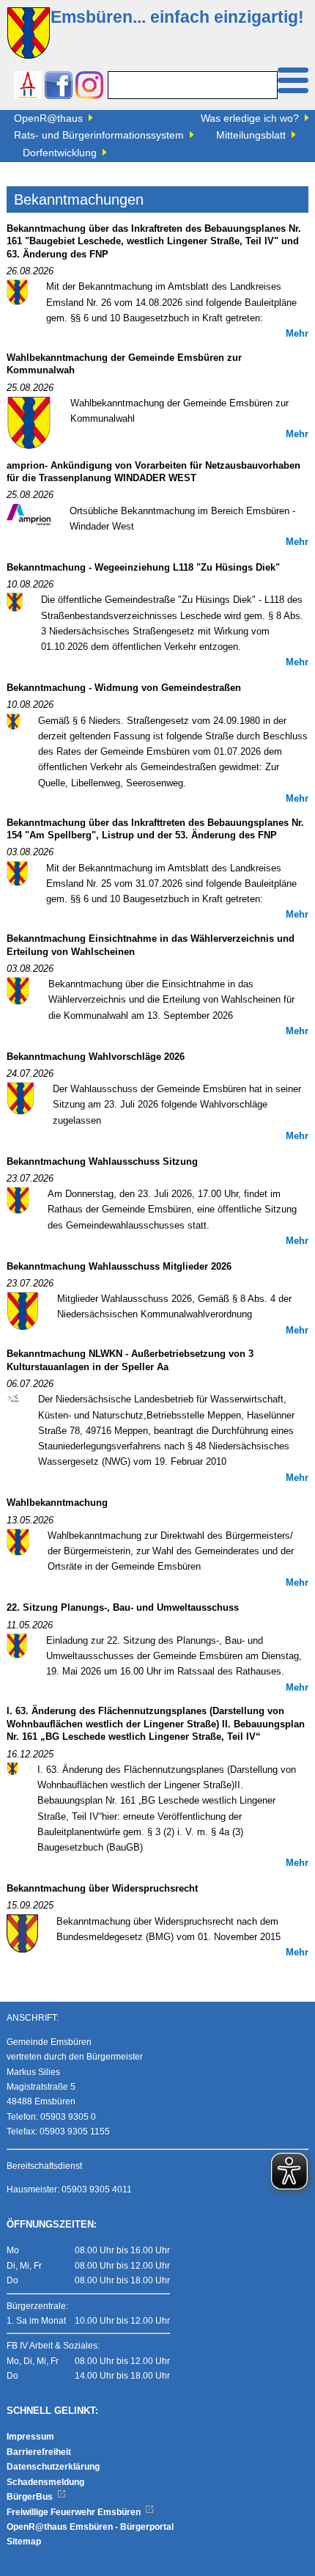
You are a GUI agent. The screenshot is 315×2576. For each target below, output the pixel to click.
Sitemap (24, 2542)
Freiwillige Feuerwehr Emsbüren (75, 2512)
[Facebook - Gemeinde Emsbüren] (59, 87)
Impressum (30, 2437)
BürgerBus (31, 2497)
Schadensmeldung (45, 2482)
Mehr (297, 334)
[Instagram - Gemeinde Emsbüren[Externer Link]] (89, 87)
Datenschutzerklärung (53, 2467)
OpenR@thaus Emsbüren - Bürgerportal (90, 2527)
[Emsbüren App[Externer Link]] (28, 87)
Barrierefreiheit (39, 2452)
